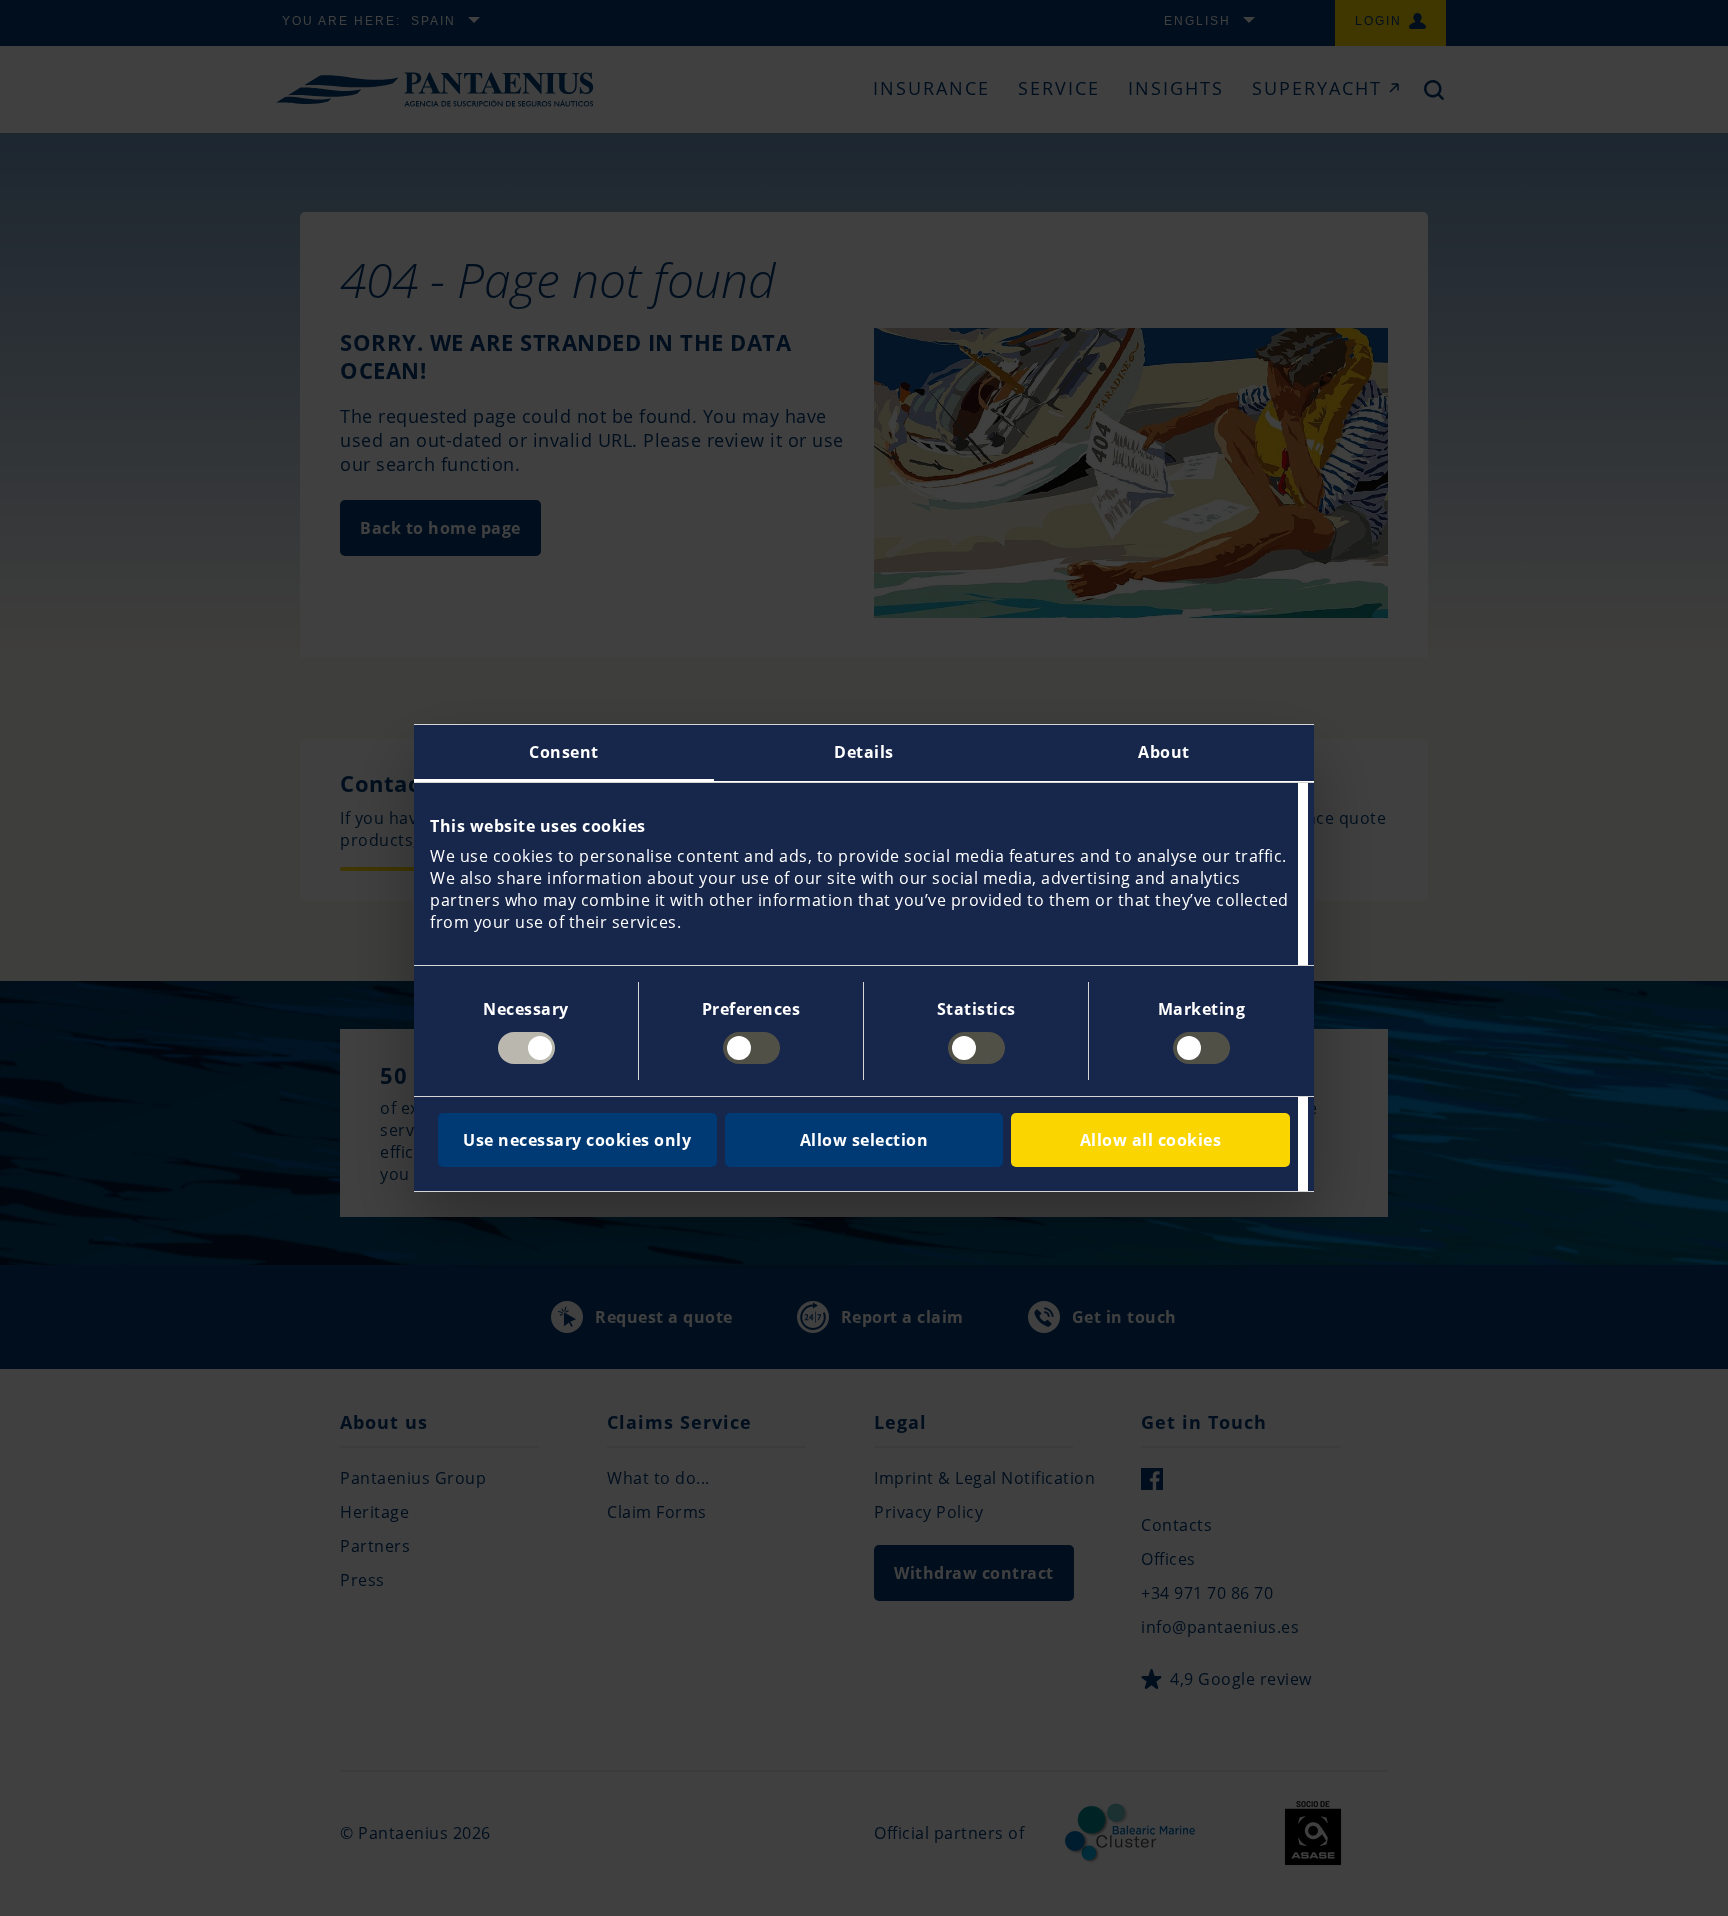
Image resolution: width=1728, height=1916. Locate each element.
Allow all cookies (1151, 1140)
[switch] (751, 1048)
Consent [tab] (564, 752)
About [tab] (1164, 752)
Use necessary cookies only (577, 1140)
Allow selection (864, 1140)
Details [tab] (864, 752)
